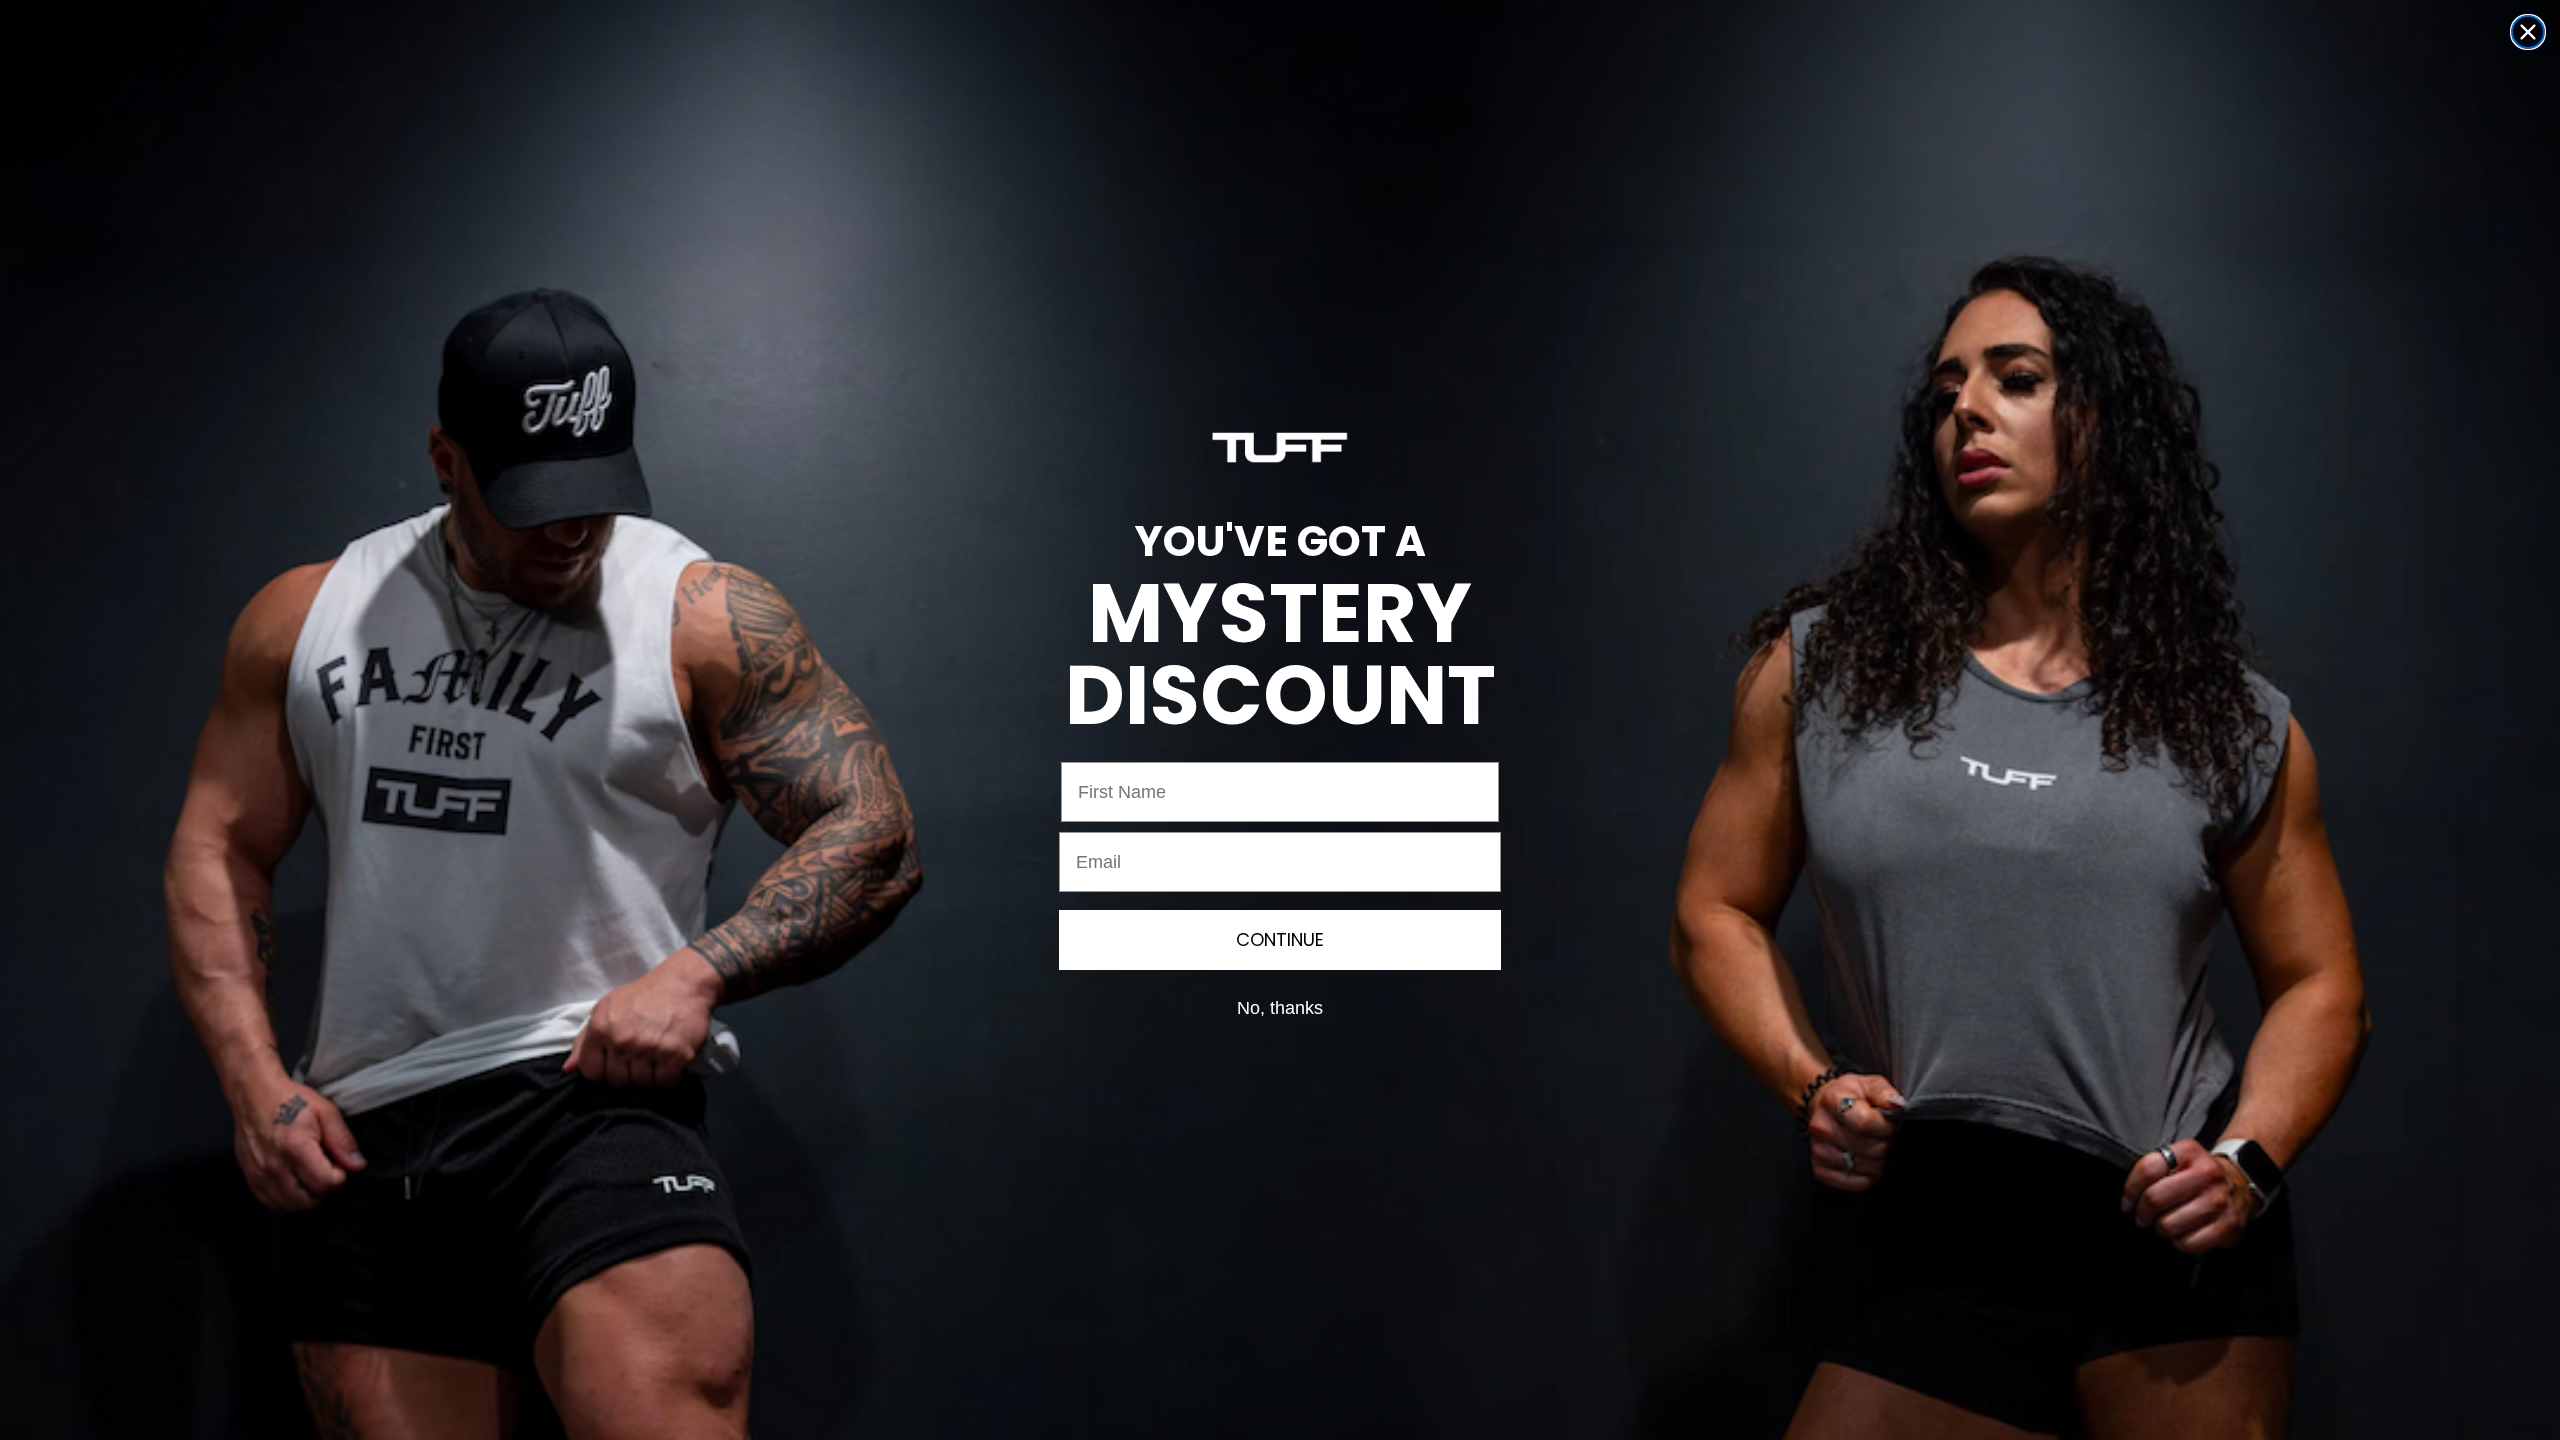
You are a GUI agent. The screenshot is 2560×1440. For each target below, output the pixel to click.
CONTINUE (1280, 939)
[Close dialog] (2528, 32)
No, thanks (1280, 1008)
